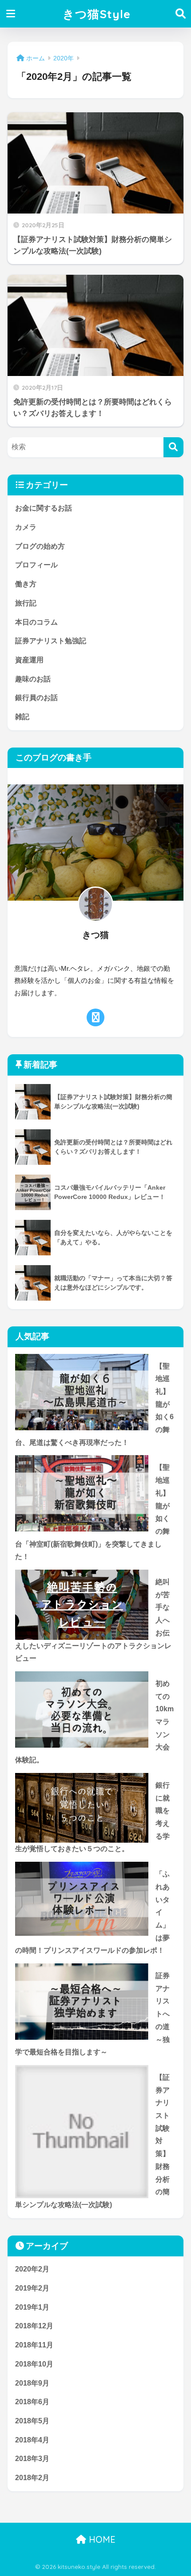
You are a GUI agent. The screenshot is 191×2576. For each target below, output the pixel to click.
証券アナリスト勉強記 (51, 641)
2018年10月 (34, 2364)
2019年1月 (32, 2307)
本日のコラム (36, 622)
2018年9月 (32, 2383)
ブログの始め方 (40, 546)
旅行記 (26, 603)
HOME (101, 2539)
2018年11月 (34, 2345)
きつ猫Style (97, 14)
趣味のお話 (33, 679)
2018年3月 (32, 2459)
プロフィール (36, 565)
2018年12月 (34, 2326)
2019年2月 (32, 2288)
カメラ (26, 527)
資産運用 (29, 660)
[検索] (173, 447)
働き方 (26, 584)
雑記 (22, 717)
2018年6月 (32, 2402)
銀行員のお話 (36, 698)
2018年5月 (32, 2421)
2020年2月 (32, 2269)
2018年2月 (32, 2478)
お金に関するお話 (44, 508)
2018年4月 (32, 2440)
